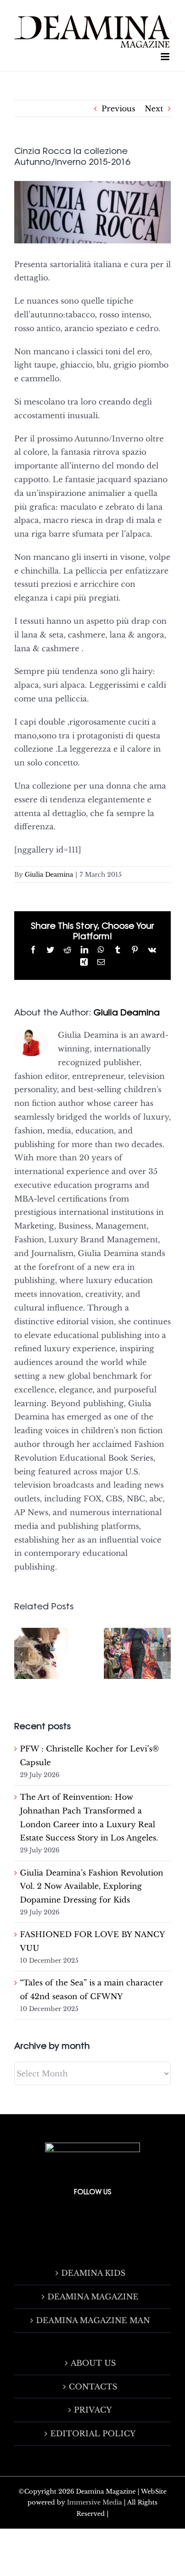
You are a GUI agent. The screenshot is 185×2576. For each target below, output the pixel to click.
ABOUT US (93, 2363)
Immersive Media (94, 2502)
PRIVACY (93, 2410)
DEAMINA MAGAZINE (93, 2297)
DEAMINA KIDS (93, 2273)
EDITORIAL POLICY (93, 2433)
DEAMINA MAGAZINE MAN (93, 2320)
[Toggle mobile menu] (166, 57)
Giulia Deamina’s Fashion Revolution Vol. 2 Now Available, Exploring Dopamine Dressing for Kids (92, 1886)
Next (154, 108)
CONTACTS (93, 2387)
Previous (118, 108)
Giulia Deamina (49, 875)
